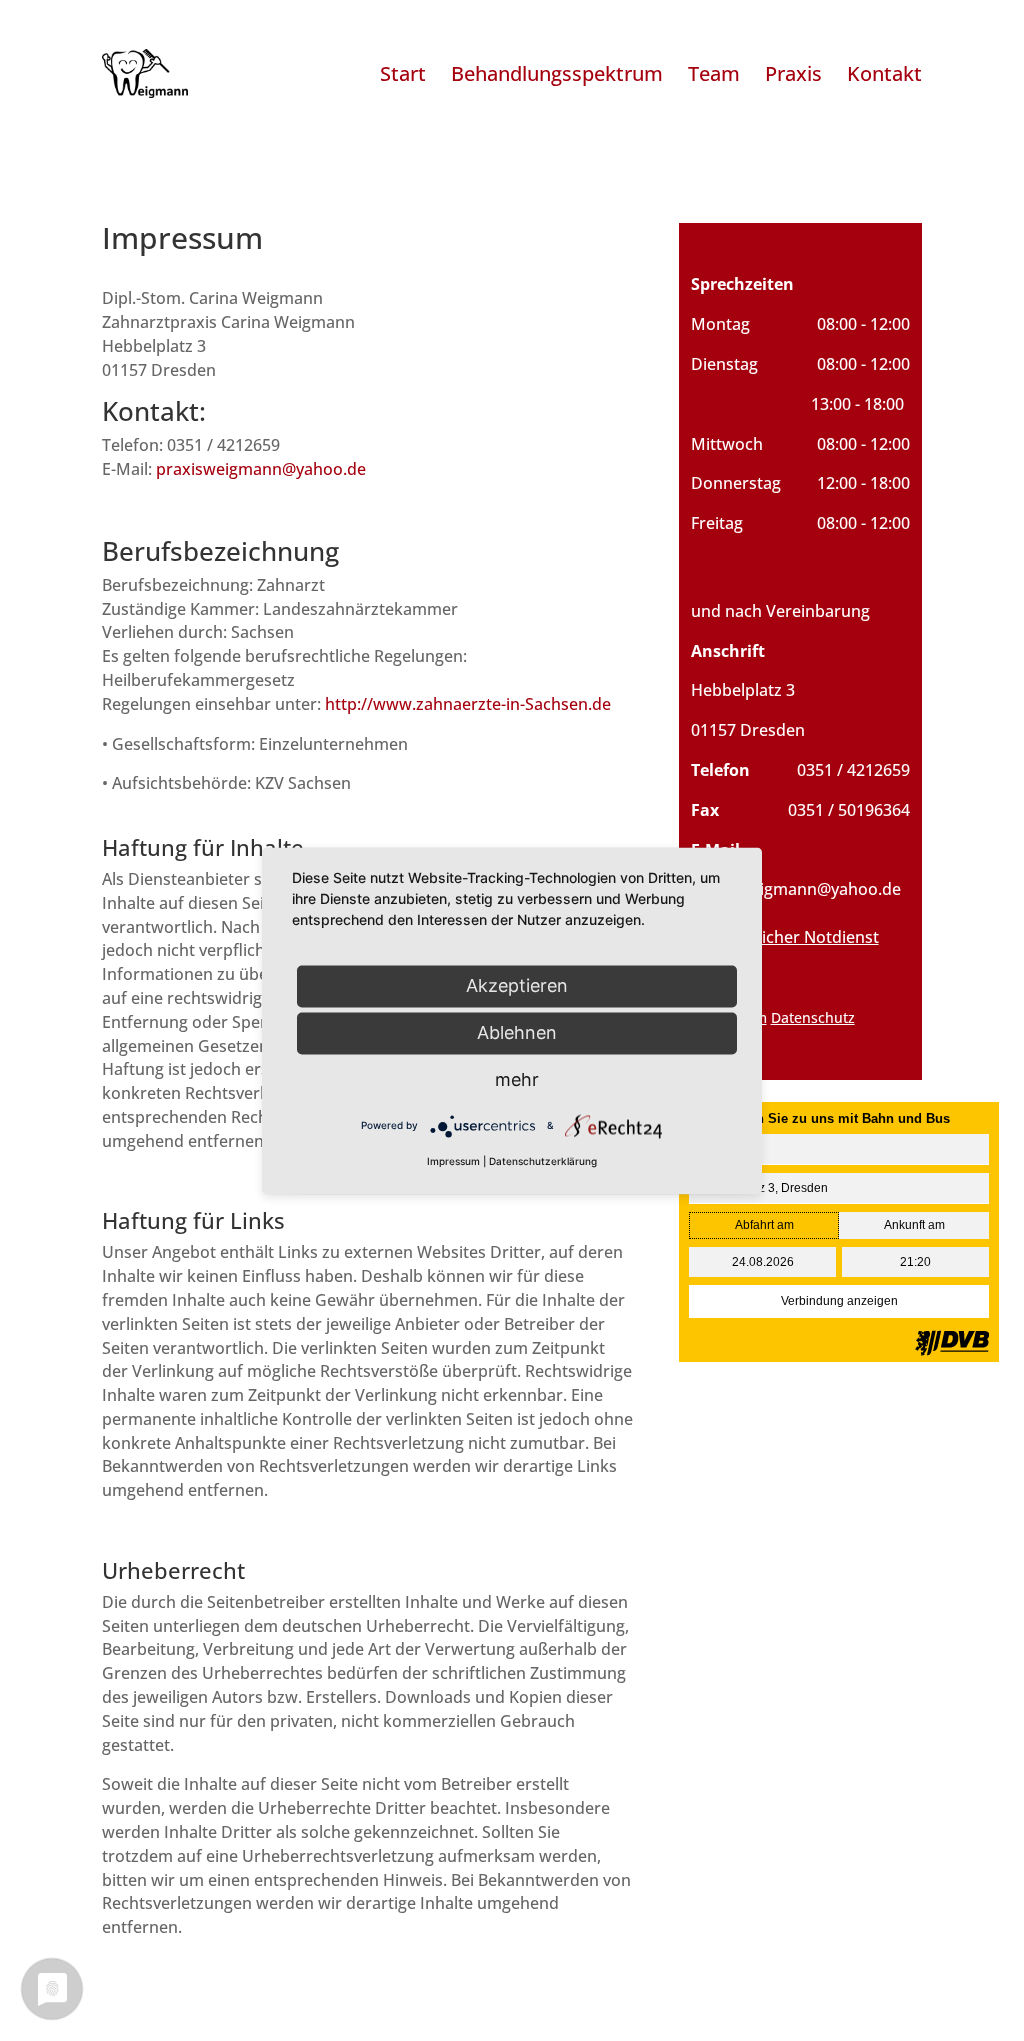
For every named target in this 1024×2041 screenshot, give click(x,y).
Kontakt (884, 73)
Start (403, 73)
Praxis (793, 73)
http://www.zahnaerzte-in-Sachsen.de (468, 704)
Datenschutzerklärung (543, 1161)
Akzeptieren (517, 985)
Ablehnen (517, 1032)
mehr (517, 1079)
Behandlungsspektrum (557, 73)
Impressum (453, 1161)
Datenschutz (813, 1017)
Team (714, 73)
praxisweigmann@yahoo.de (261, 469)
